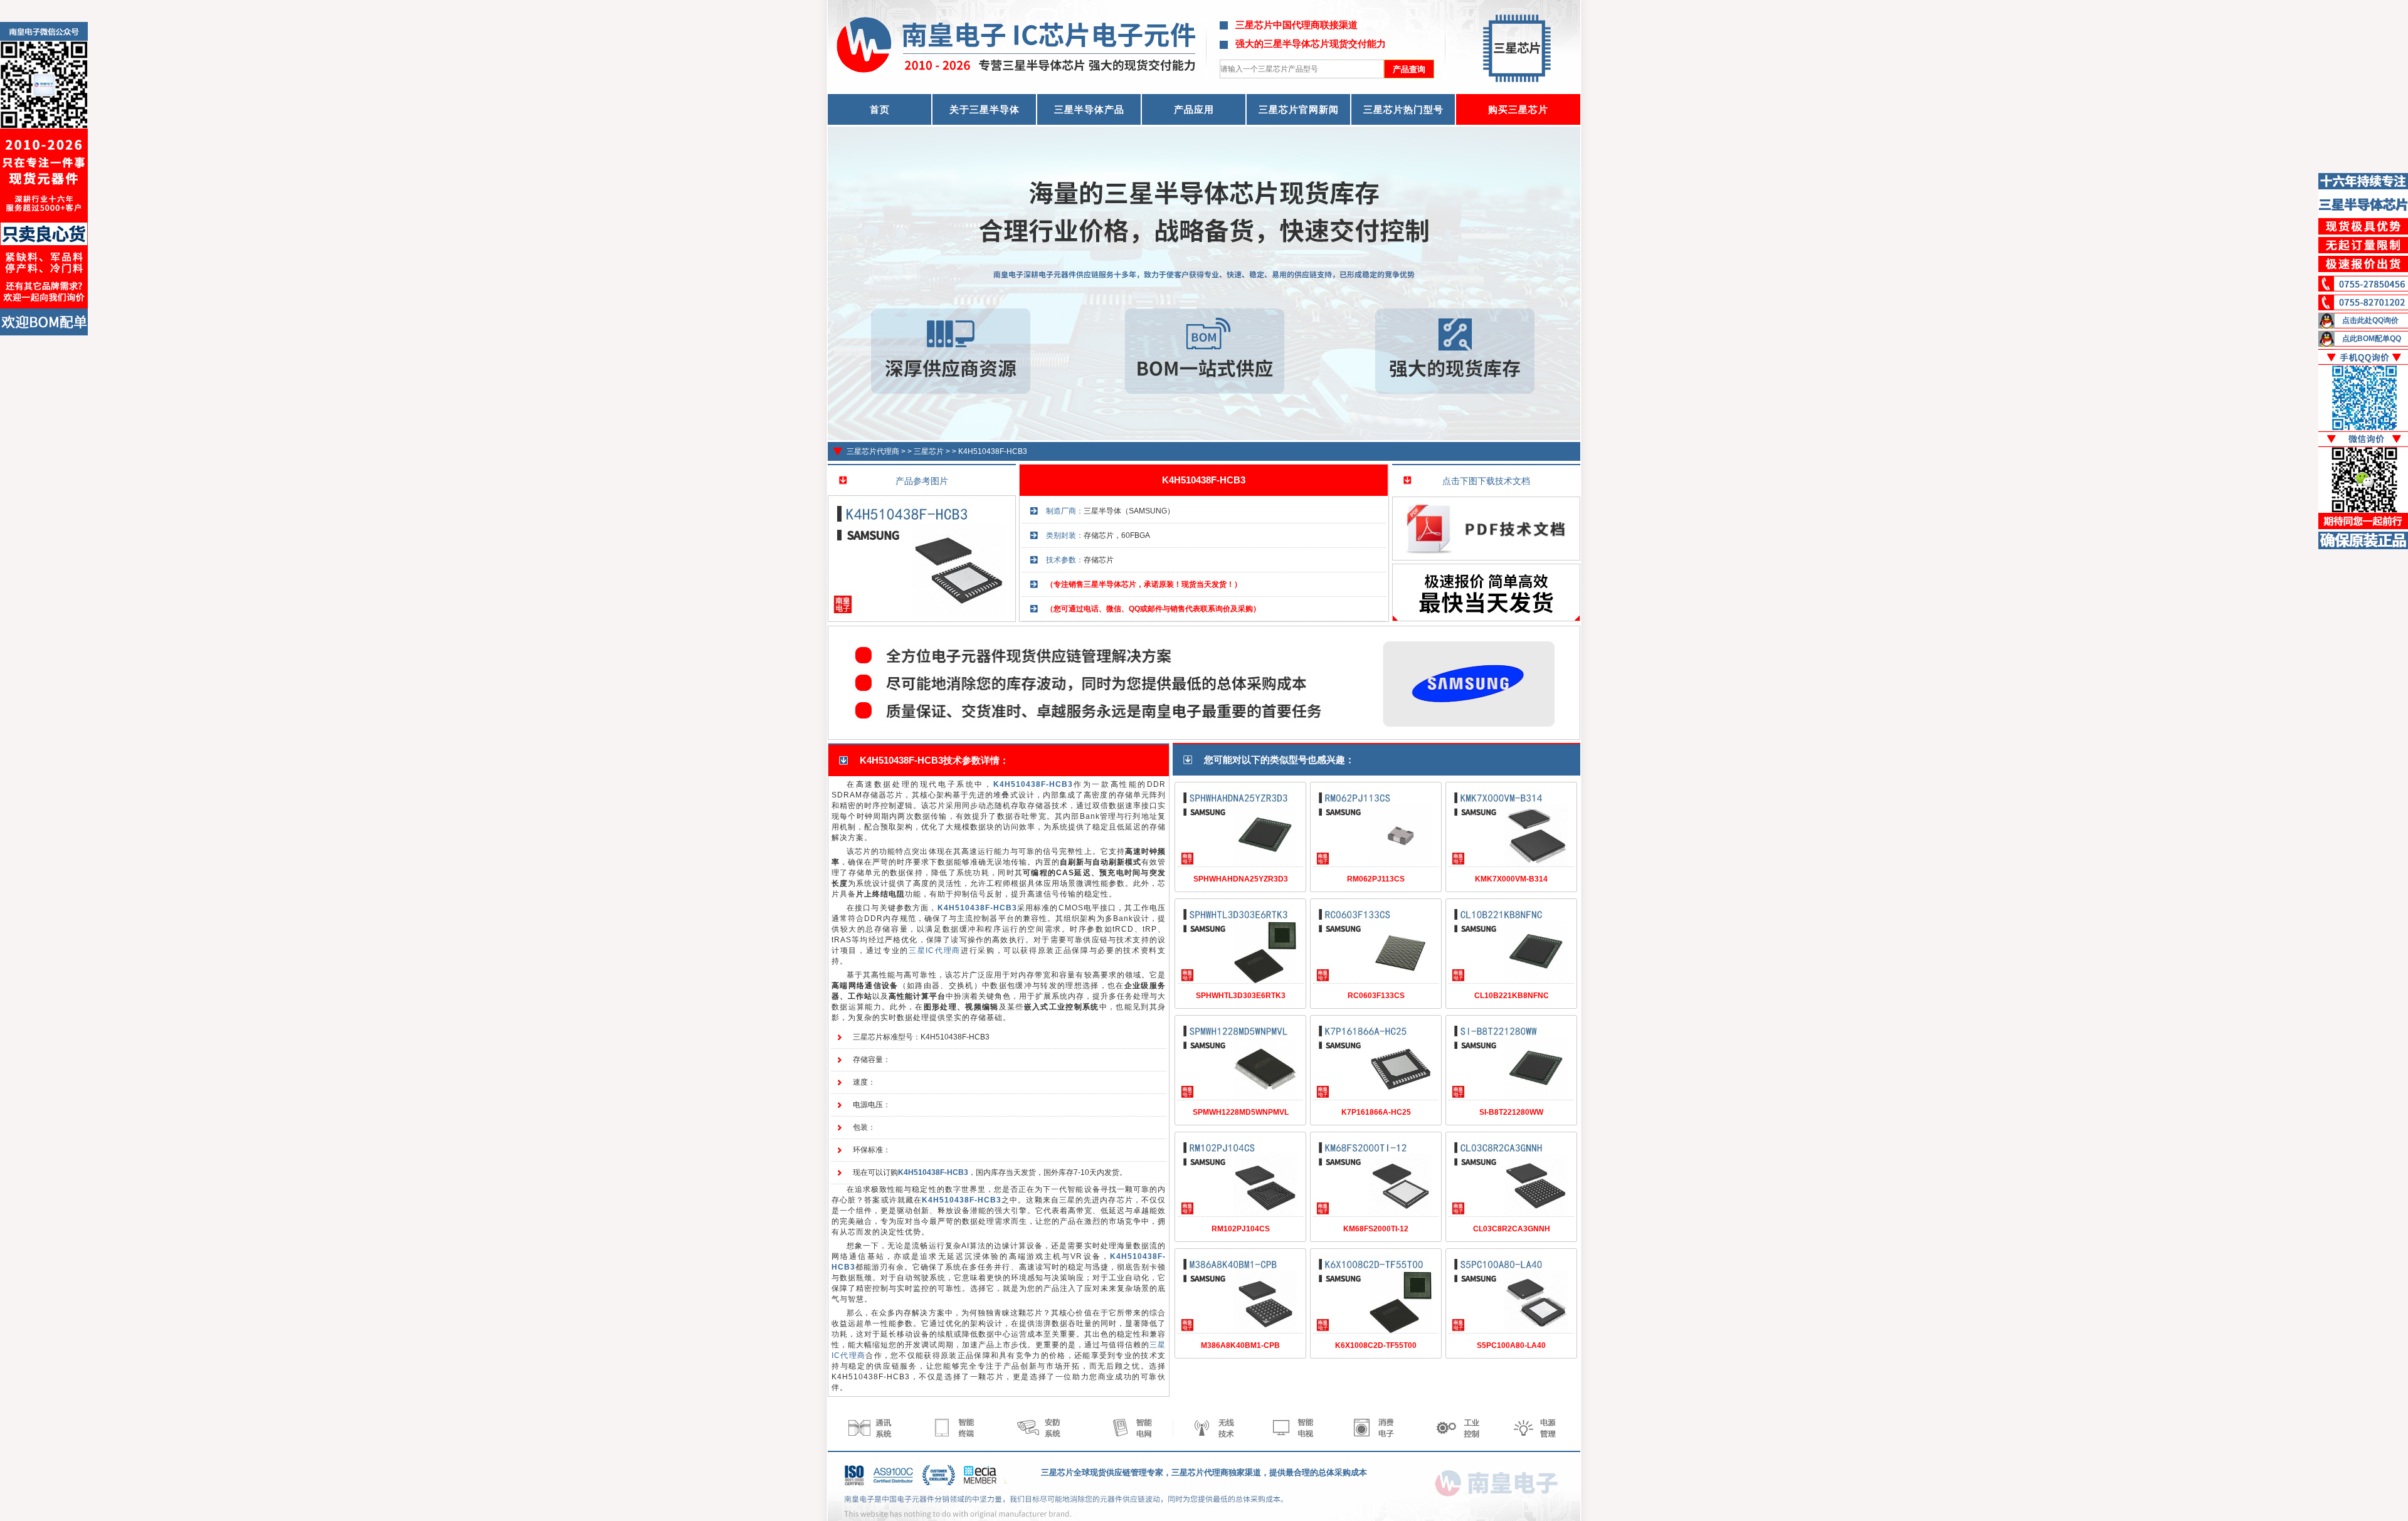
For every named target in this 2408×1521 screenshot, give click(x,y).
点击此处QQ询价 (2370, 320)
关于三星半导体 (985, 109)
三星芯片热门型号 (1403, 109)
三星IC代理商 (935, 950)
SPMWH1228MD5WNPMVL (1241, 1112)
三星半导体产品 (1089, 109)
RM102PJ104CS (1241, 1229)
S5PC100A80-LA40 (1511, 1345)
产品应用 (1194, 109)
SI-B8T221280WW (1511, 1112)
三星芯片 (929, 451)
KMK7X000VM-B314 (1511, 879)
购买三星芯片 (1518, 109)
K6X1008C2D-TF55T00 (1376, 1345)
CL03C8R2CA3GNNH (1512, 1229)
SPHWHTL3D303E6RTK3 (1241, 996)
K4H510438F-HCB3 (993, 451)
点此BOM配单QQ (2372, 339)
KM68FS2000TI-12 (1376, 1229)
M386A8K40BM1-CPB (1240, 1345)
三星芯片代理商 (873, 451)
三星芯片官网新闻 (1299, 109)
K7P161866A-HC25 (1376, 1112)
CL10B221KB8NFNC (1512, 996)
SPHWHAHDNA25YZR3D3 (1241, 879)
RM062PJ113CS (1376, 879)
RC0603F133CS (1376, 996)
